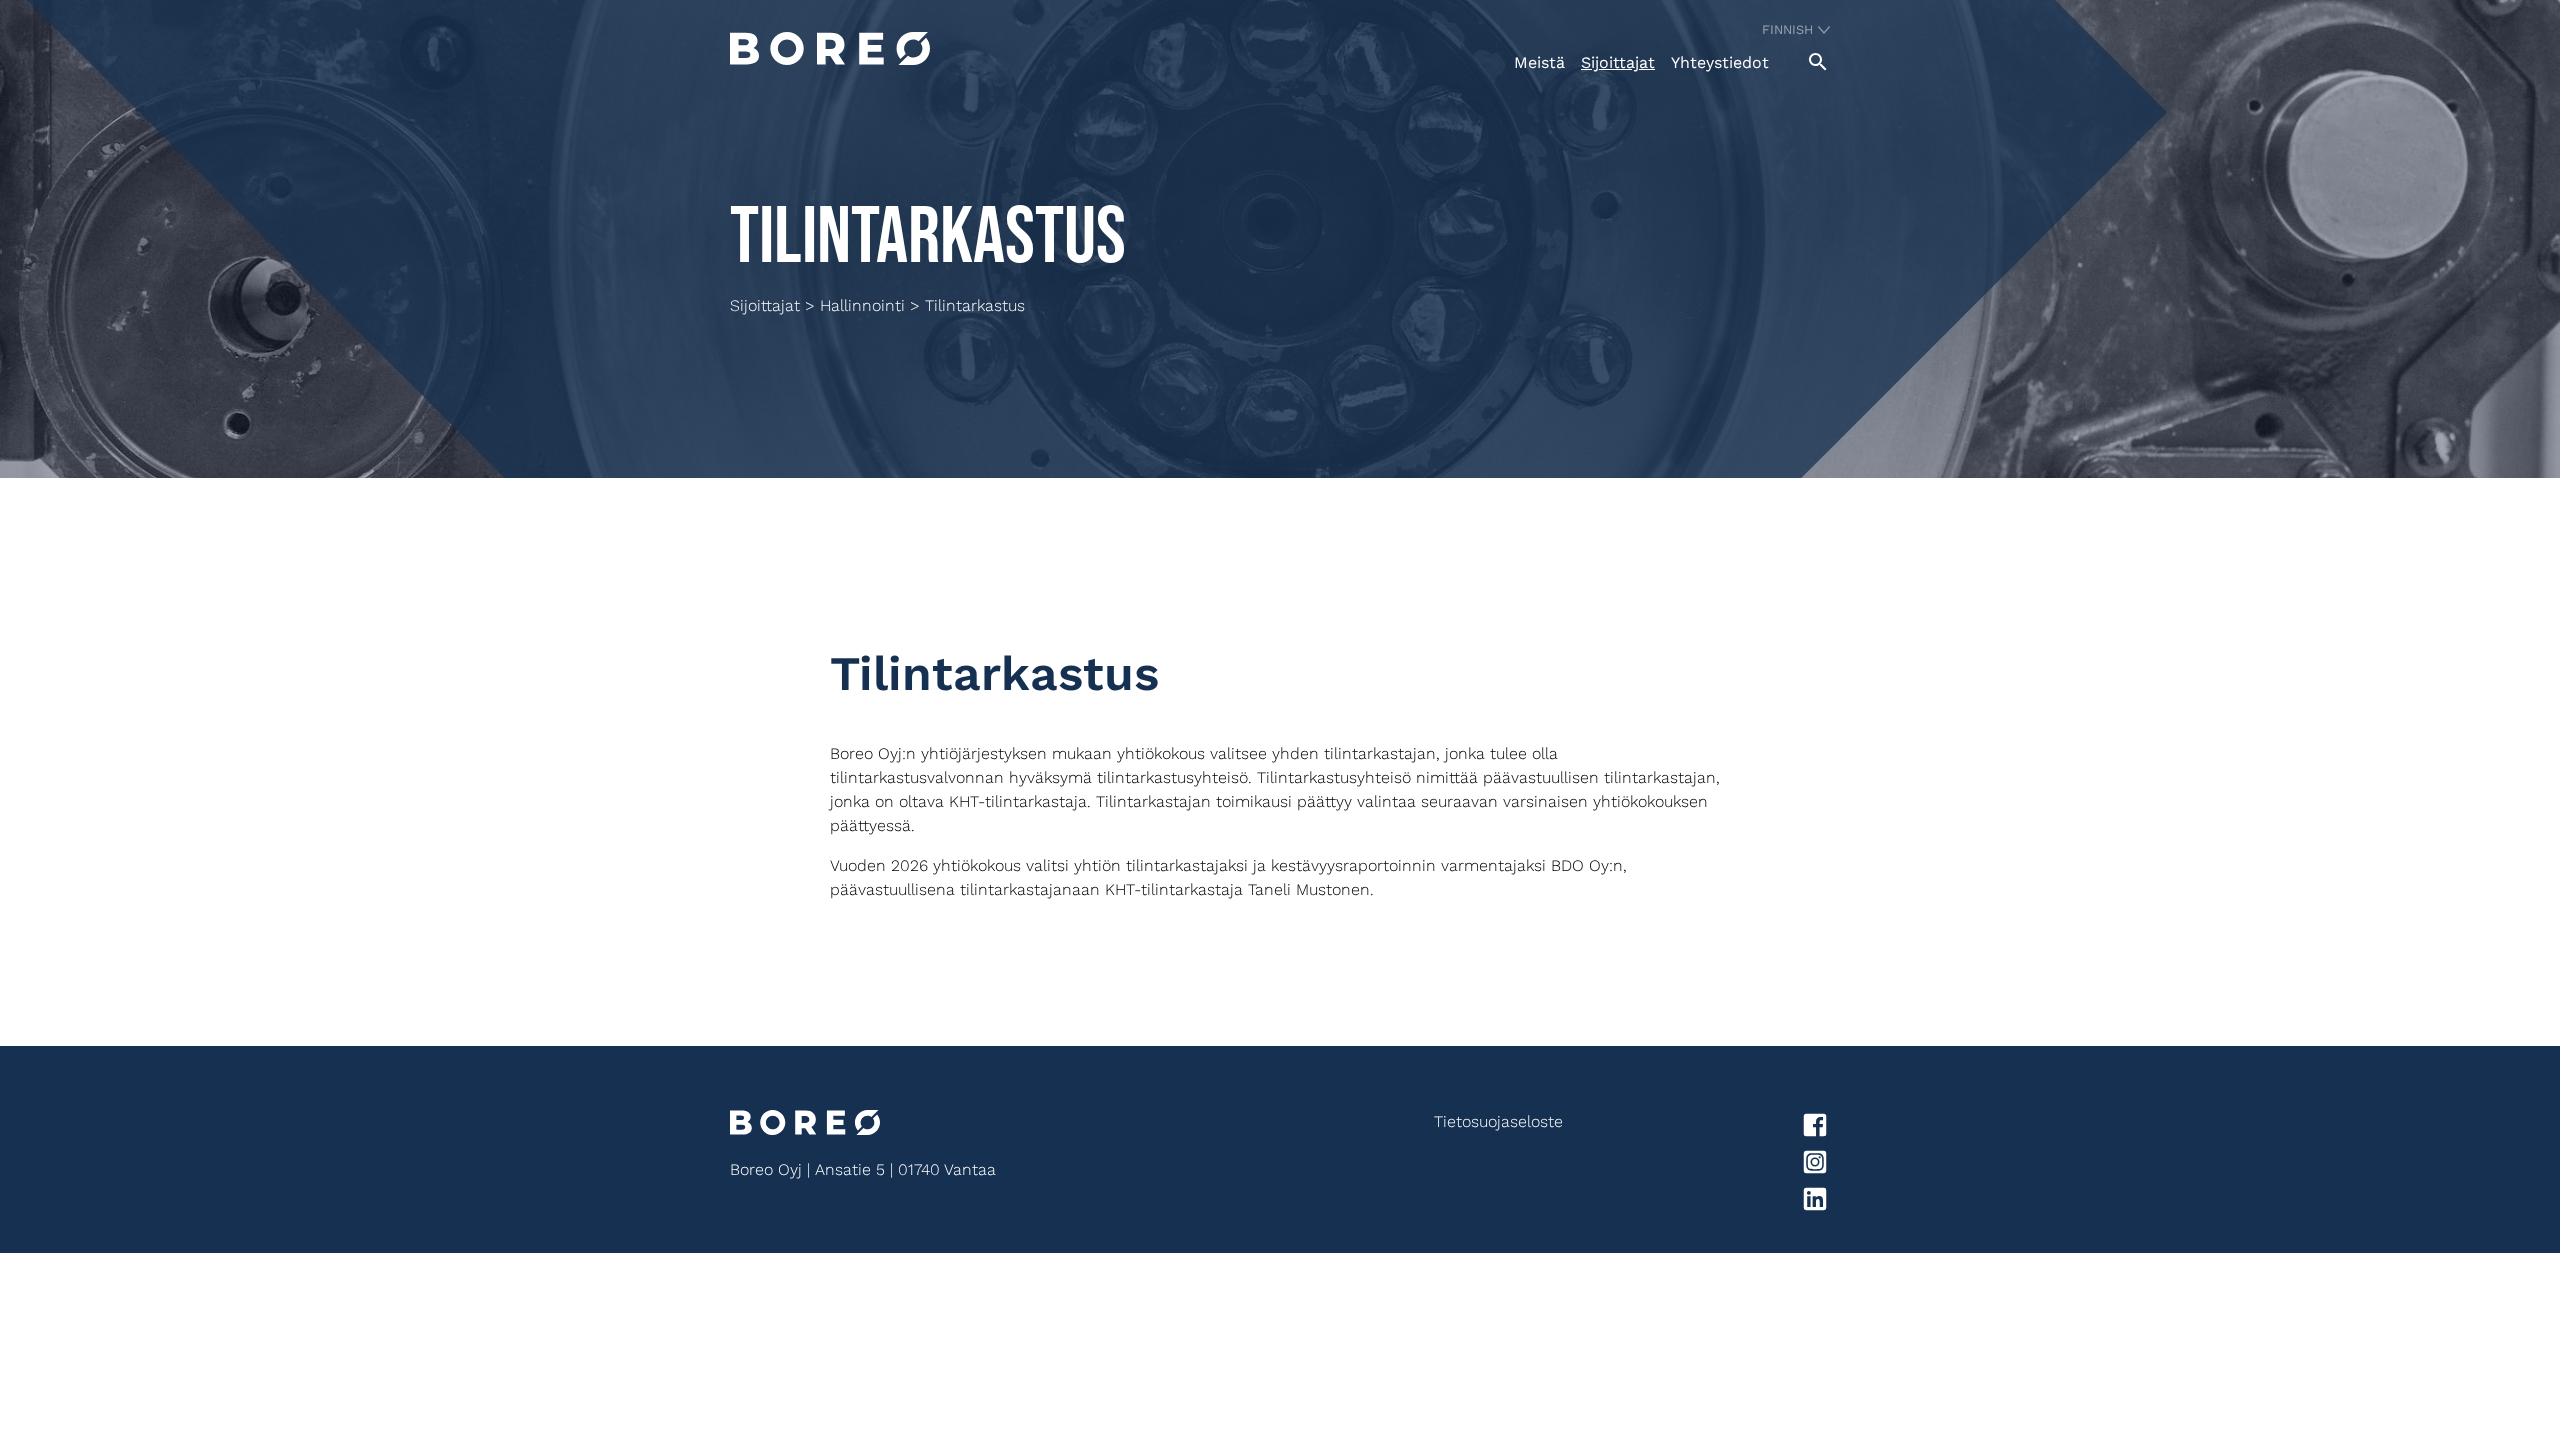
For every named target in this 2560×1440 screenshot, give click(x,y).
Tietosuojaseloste (1498, 1121)
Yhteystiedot (1720, 62)
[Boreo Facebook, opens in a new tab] (1696, 1128)
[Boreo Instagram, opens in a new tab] (1696, 1165)
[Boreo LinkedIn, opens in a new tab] (1696, 1202)
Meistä (1539, 62)
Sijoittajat (1618, 62)
